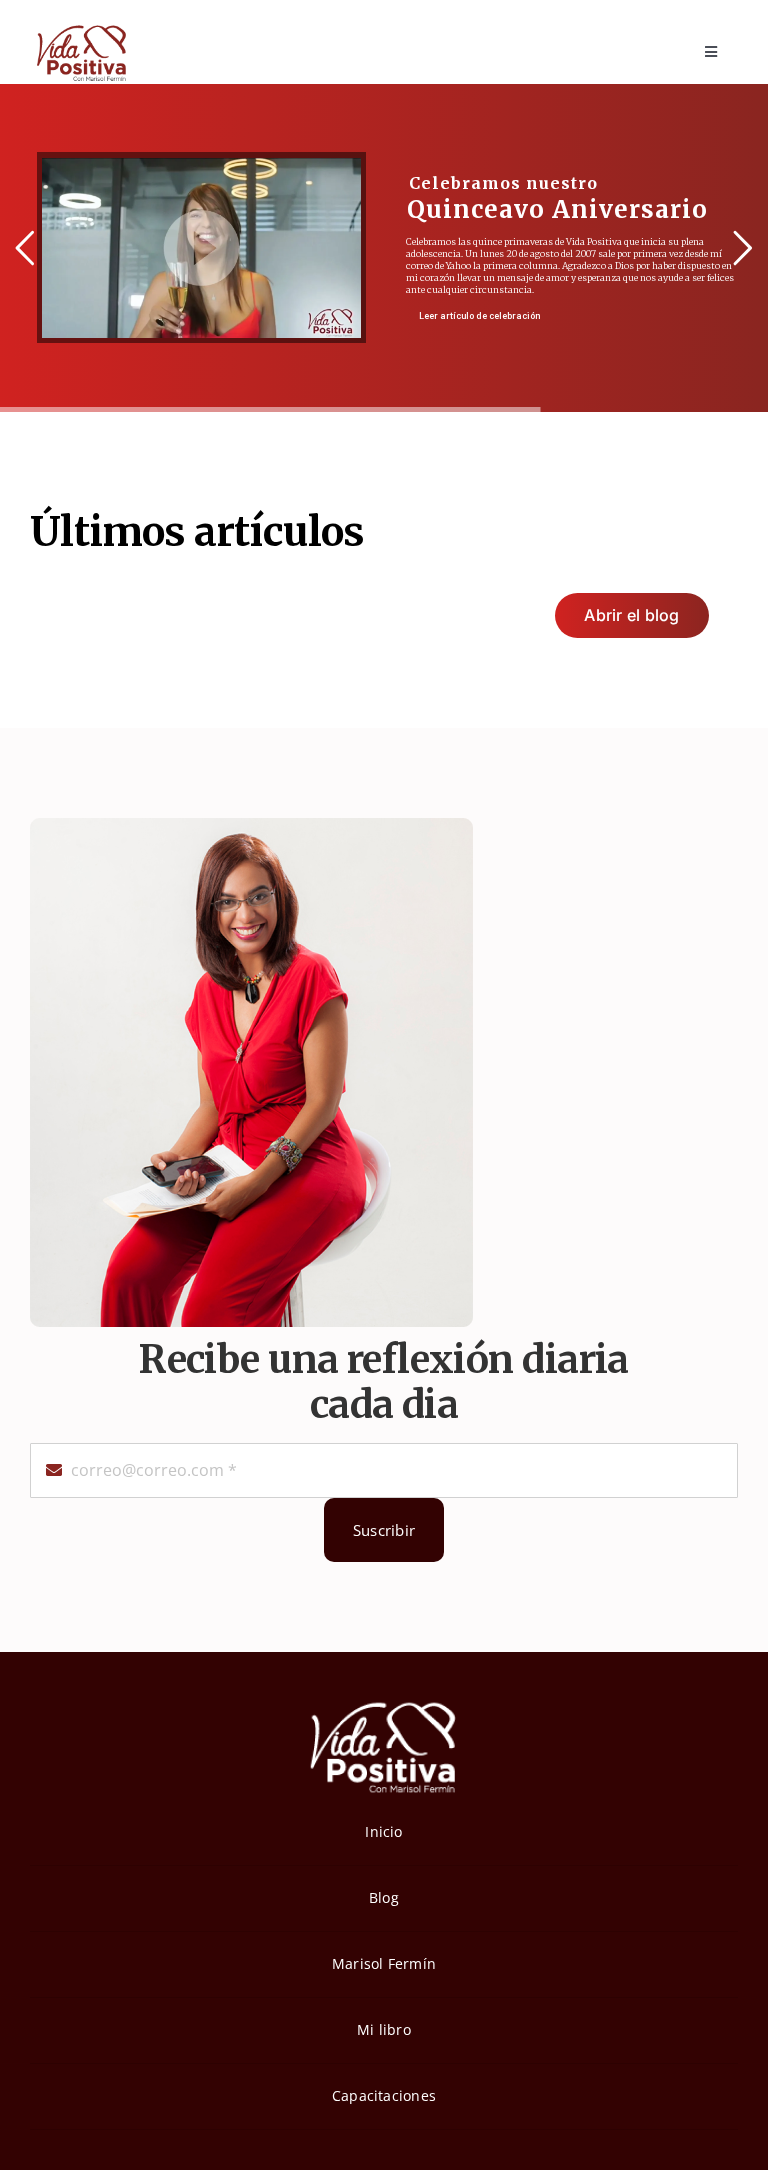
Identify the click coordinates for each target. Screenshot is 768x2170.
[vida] (384, 1700)
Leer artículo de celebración (479, 316)
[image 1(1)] (80, 28)
